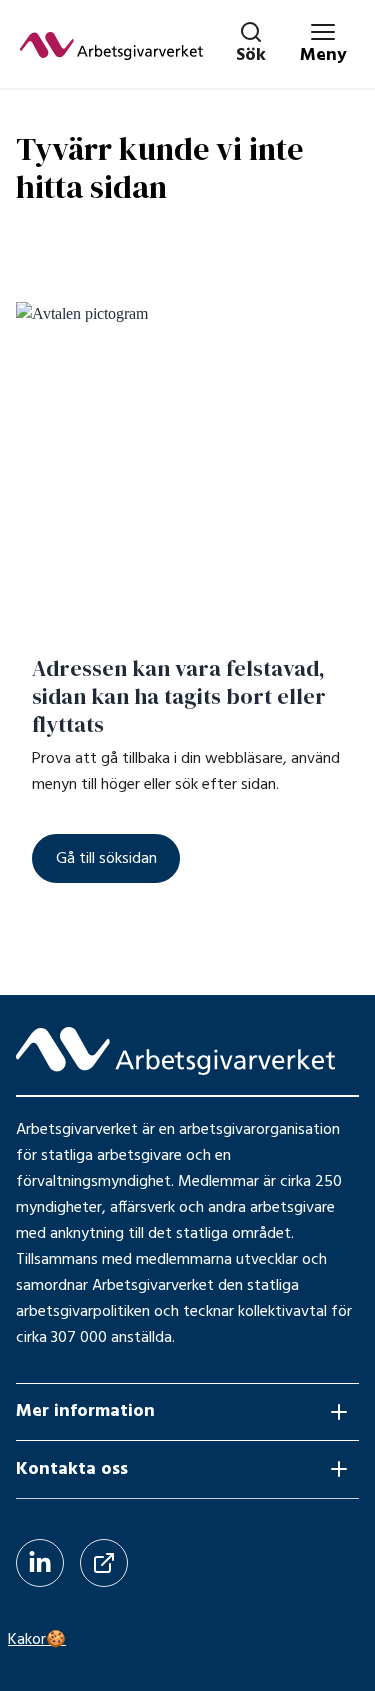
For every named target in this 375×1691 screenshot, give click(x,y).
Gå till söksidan (106, 859)
